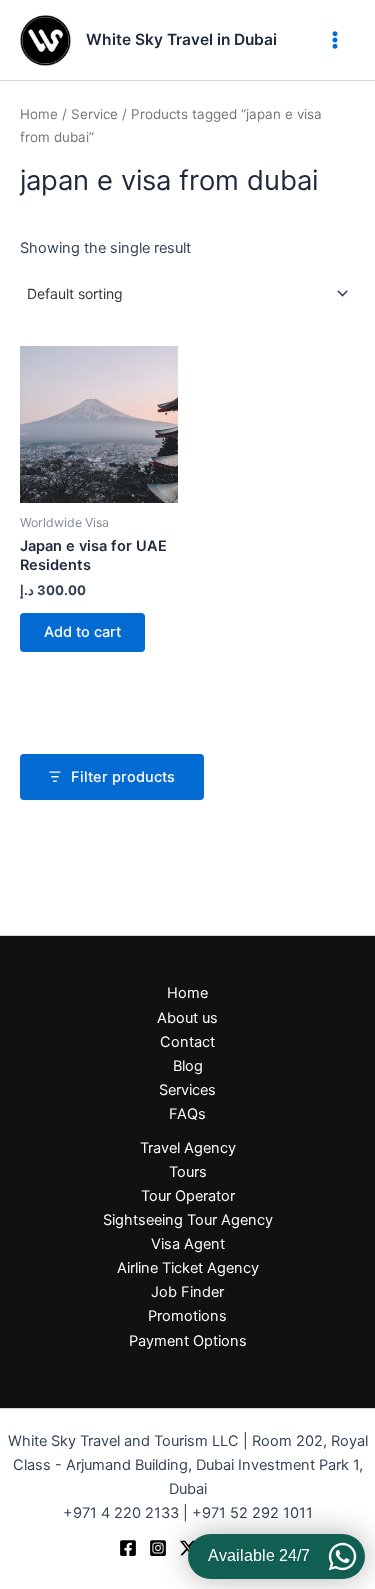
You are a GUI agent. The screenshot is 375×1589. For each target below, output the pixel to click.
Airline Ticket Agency (188, 1268)
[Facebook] (128, 1548)
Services (187, 1090)
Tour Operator (188, 1196)
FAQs (187, 1114)
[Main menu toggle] (335, 40)
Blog (188, 1066)
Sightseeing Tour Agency (188, 1220)
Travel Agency (188, 1148)
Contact (187, 1042)
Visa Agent (188, 1244)
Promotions (187, 1316)
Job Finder (187, 1292)
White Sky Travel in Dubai (181, 39)
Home (39, 114)
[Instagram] (158, 1548)
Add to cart (82, 632)
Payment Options (188, 1341)
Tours (188, 1172)
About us (187, 1018)
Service (94, 114)
